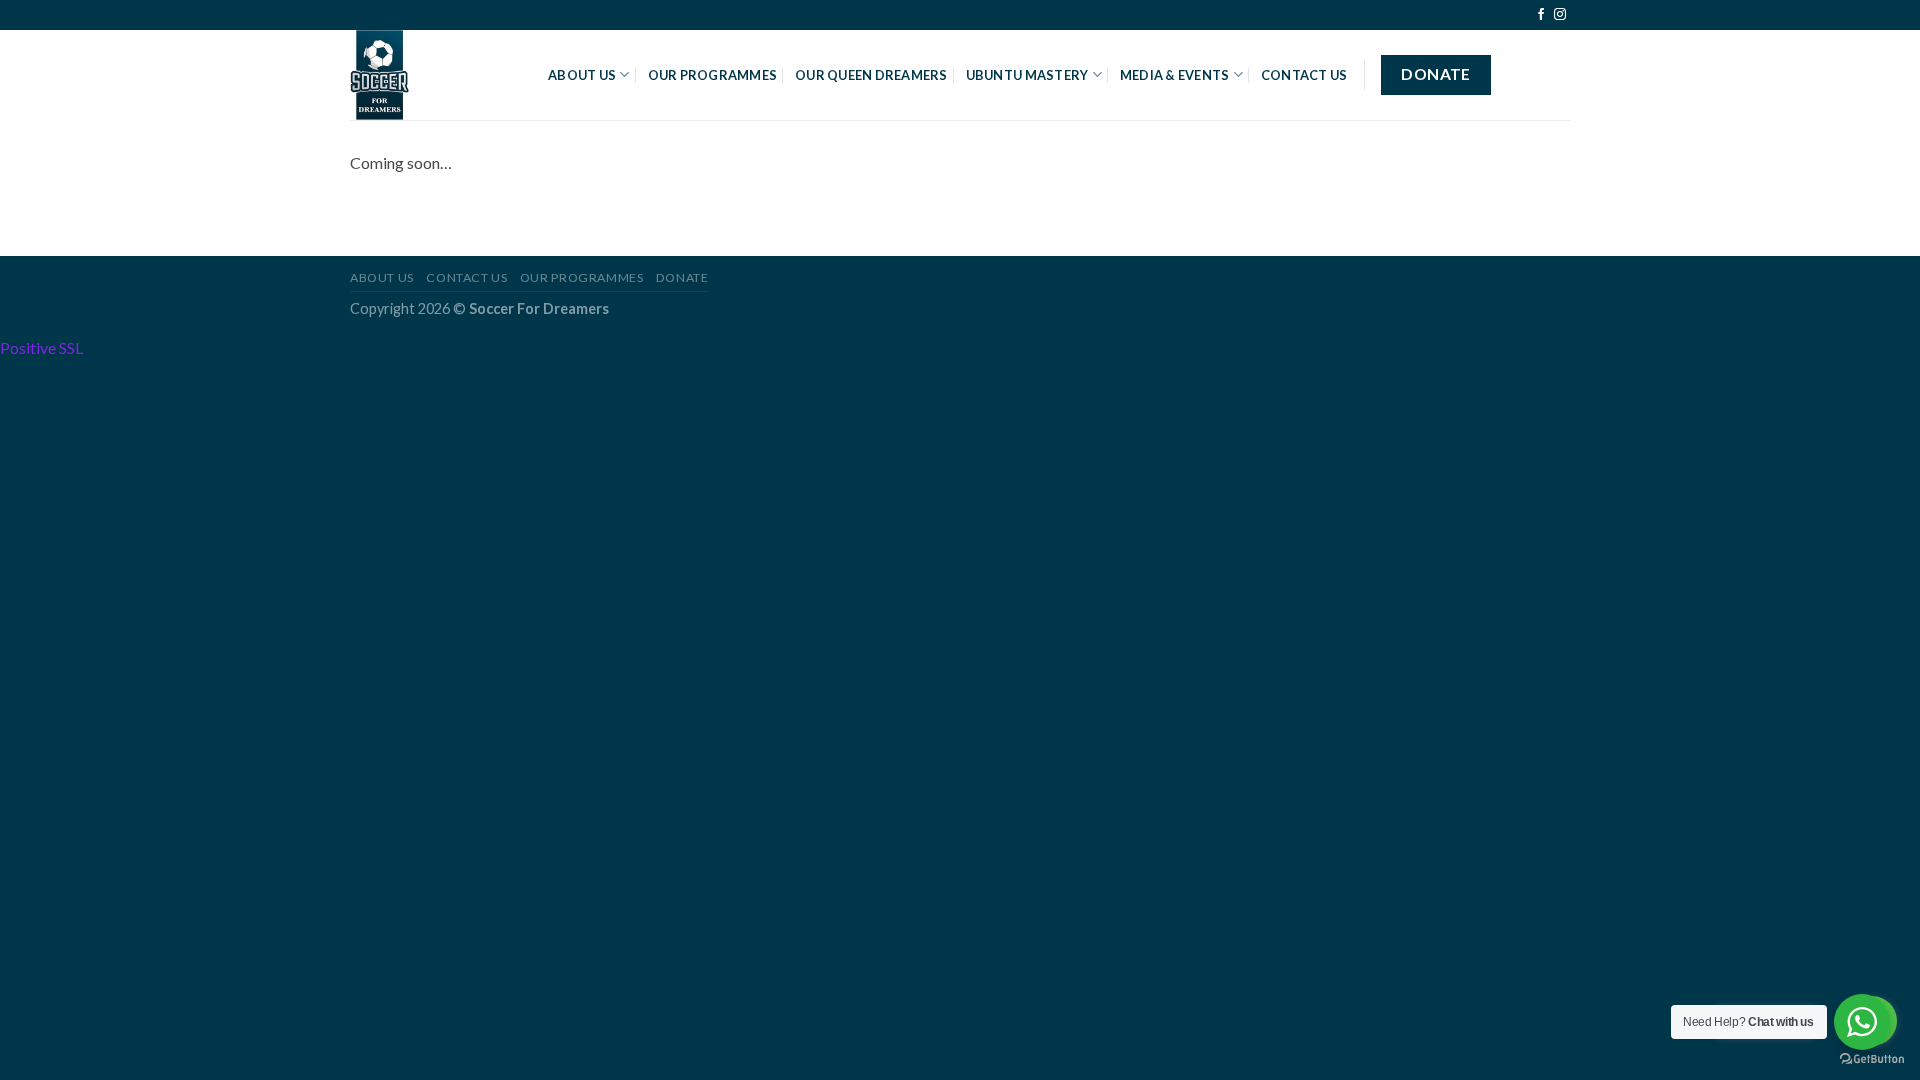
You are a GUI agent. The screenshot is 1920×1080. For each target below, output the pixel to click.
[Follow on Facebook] (1541, 15)
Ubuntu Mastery (1027, 75)
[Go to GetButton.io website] (1872, 1059)
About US (582, 75)
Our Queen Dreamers (871, 75)
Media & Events (1175, 75)
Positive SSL (41, 347)
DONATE (682, 277)
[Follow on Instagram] (1560, 15)
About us (382, 277)
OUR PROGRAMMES (713, 75)
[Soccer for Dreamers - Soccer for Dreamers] (434, 75)
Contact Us (1304, 75)
